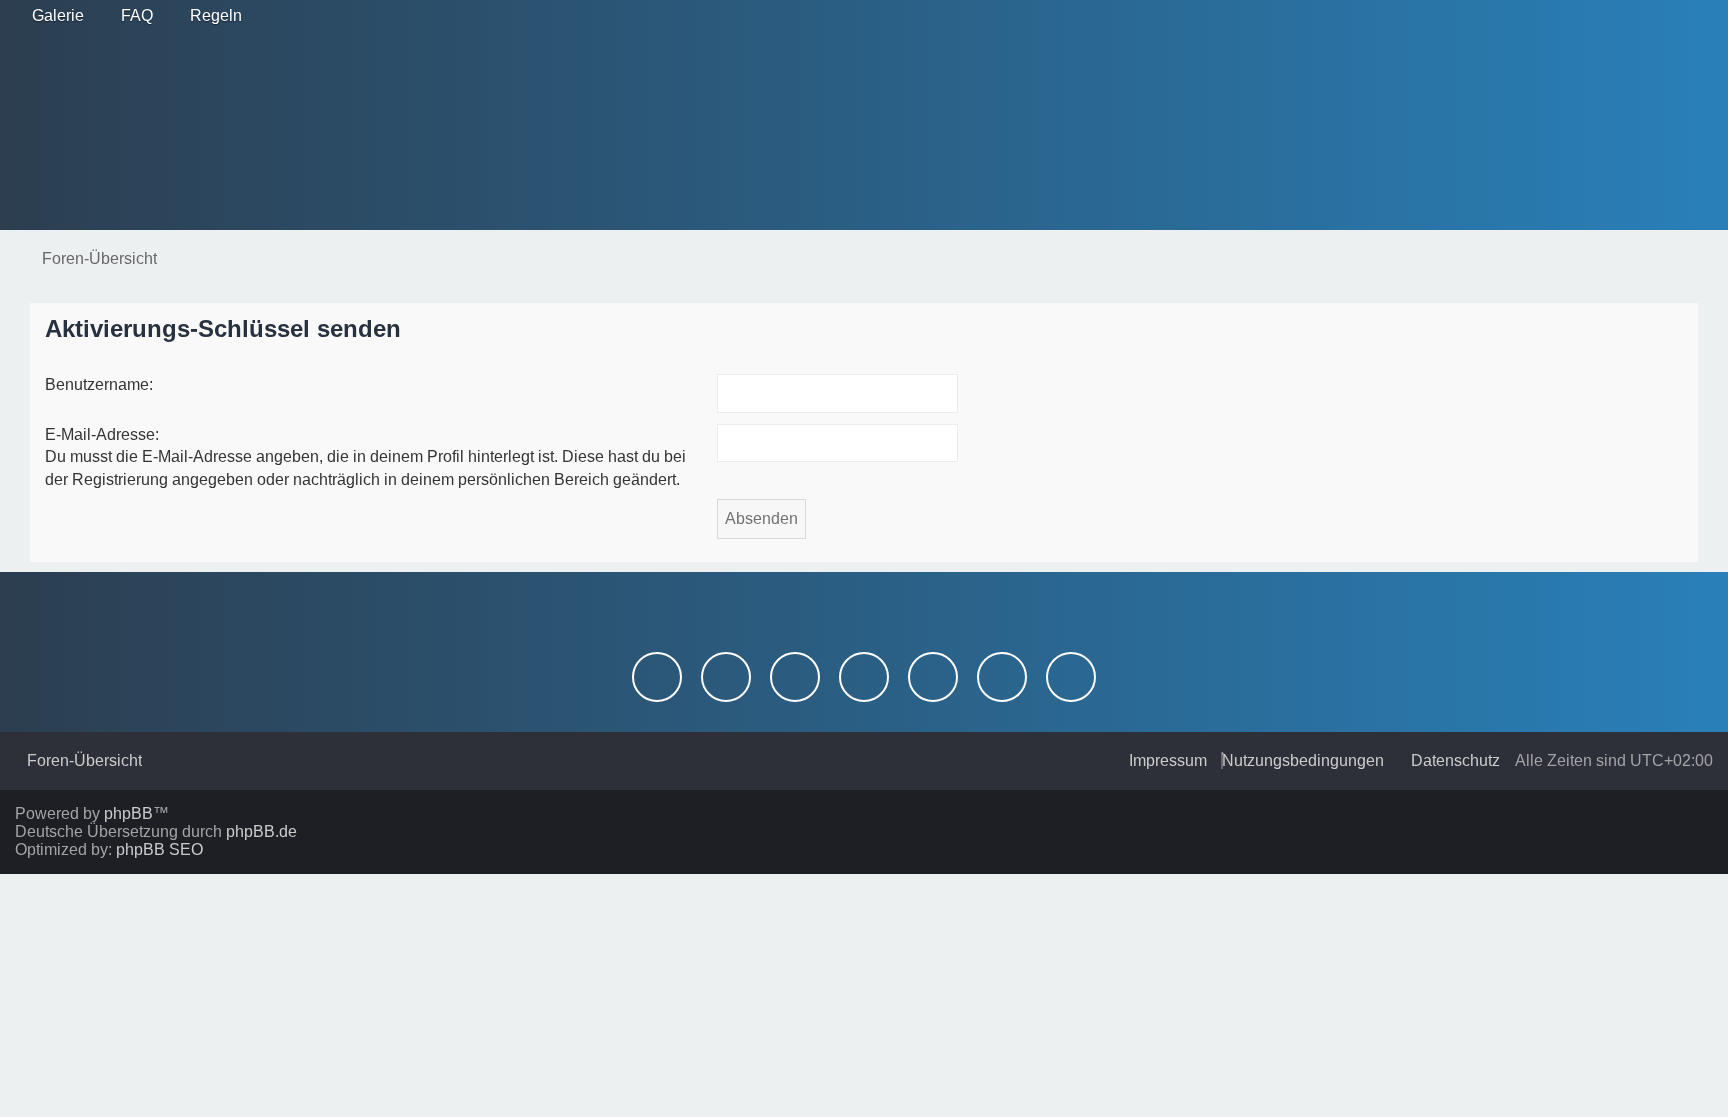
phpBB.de (261, 831)
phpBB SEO (159, 849)
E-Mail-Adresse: (102, 434)
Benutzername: (99, 384)
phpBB (128, 813)
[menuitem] (52, 16)
